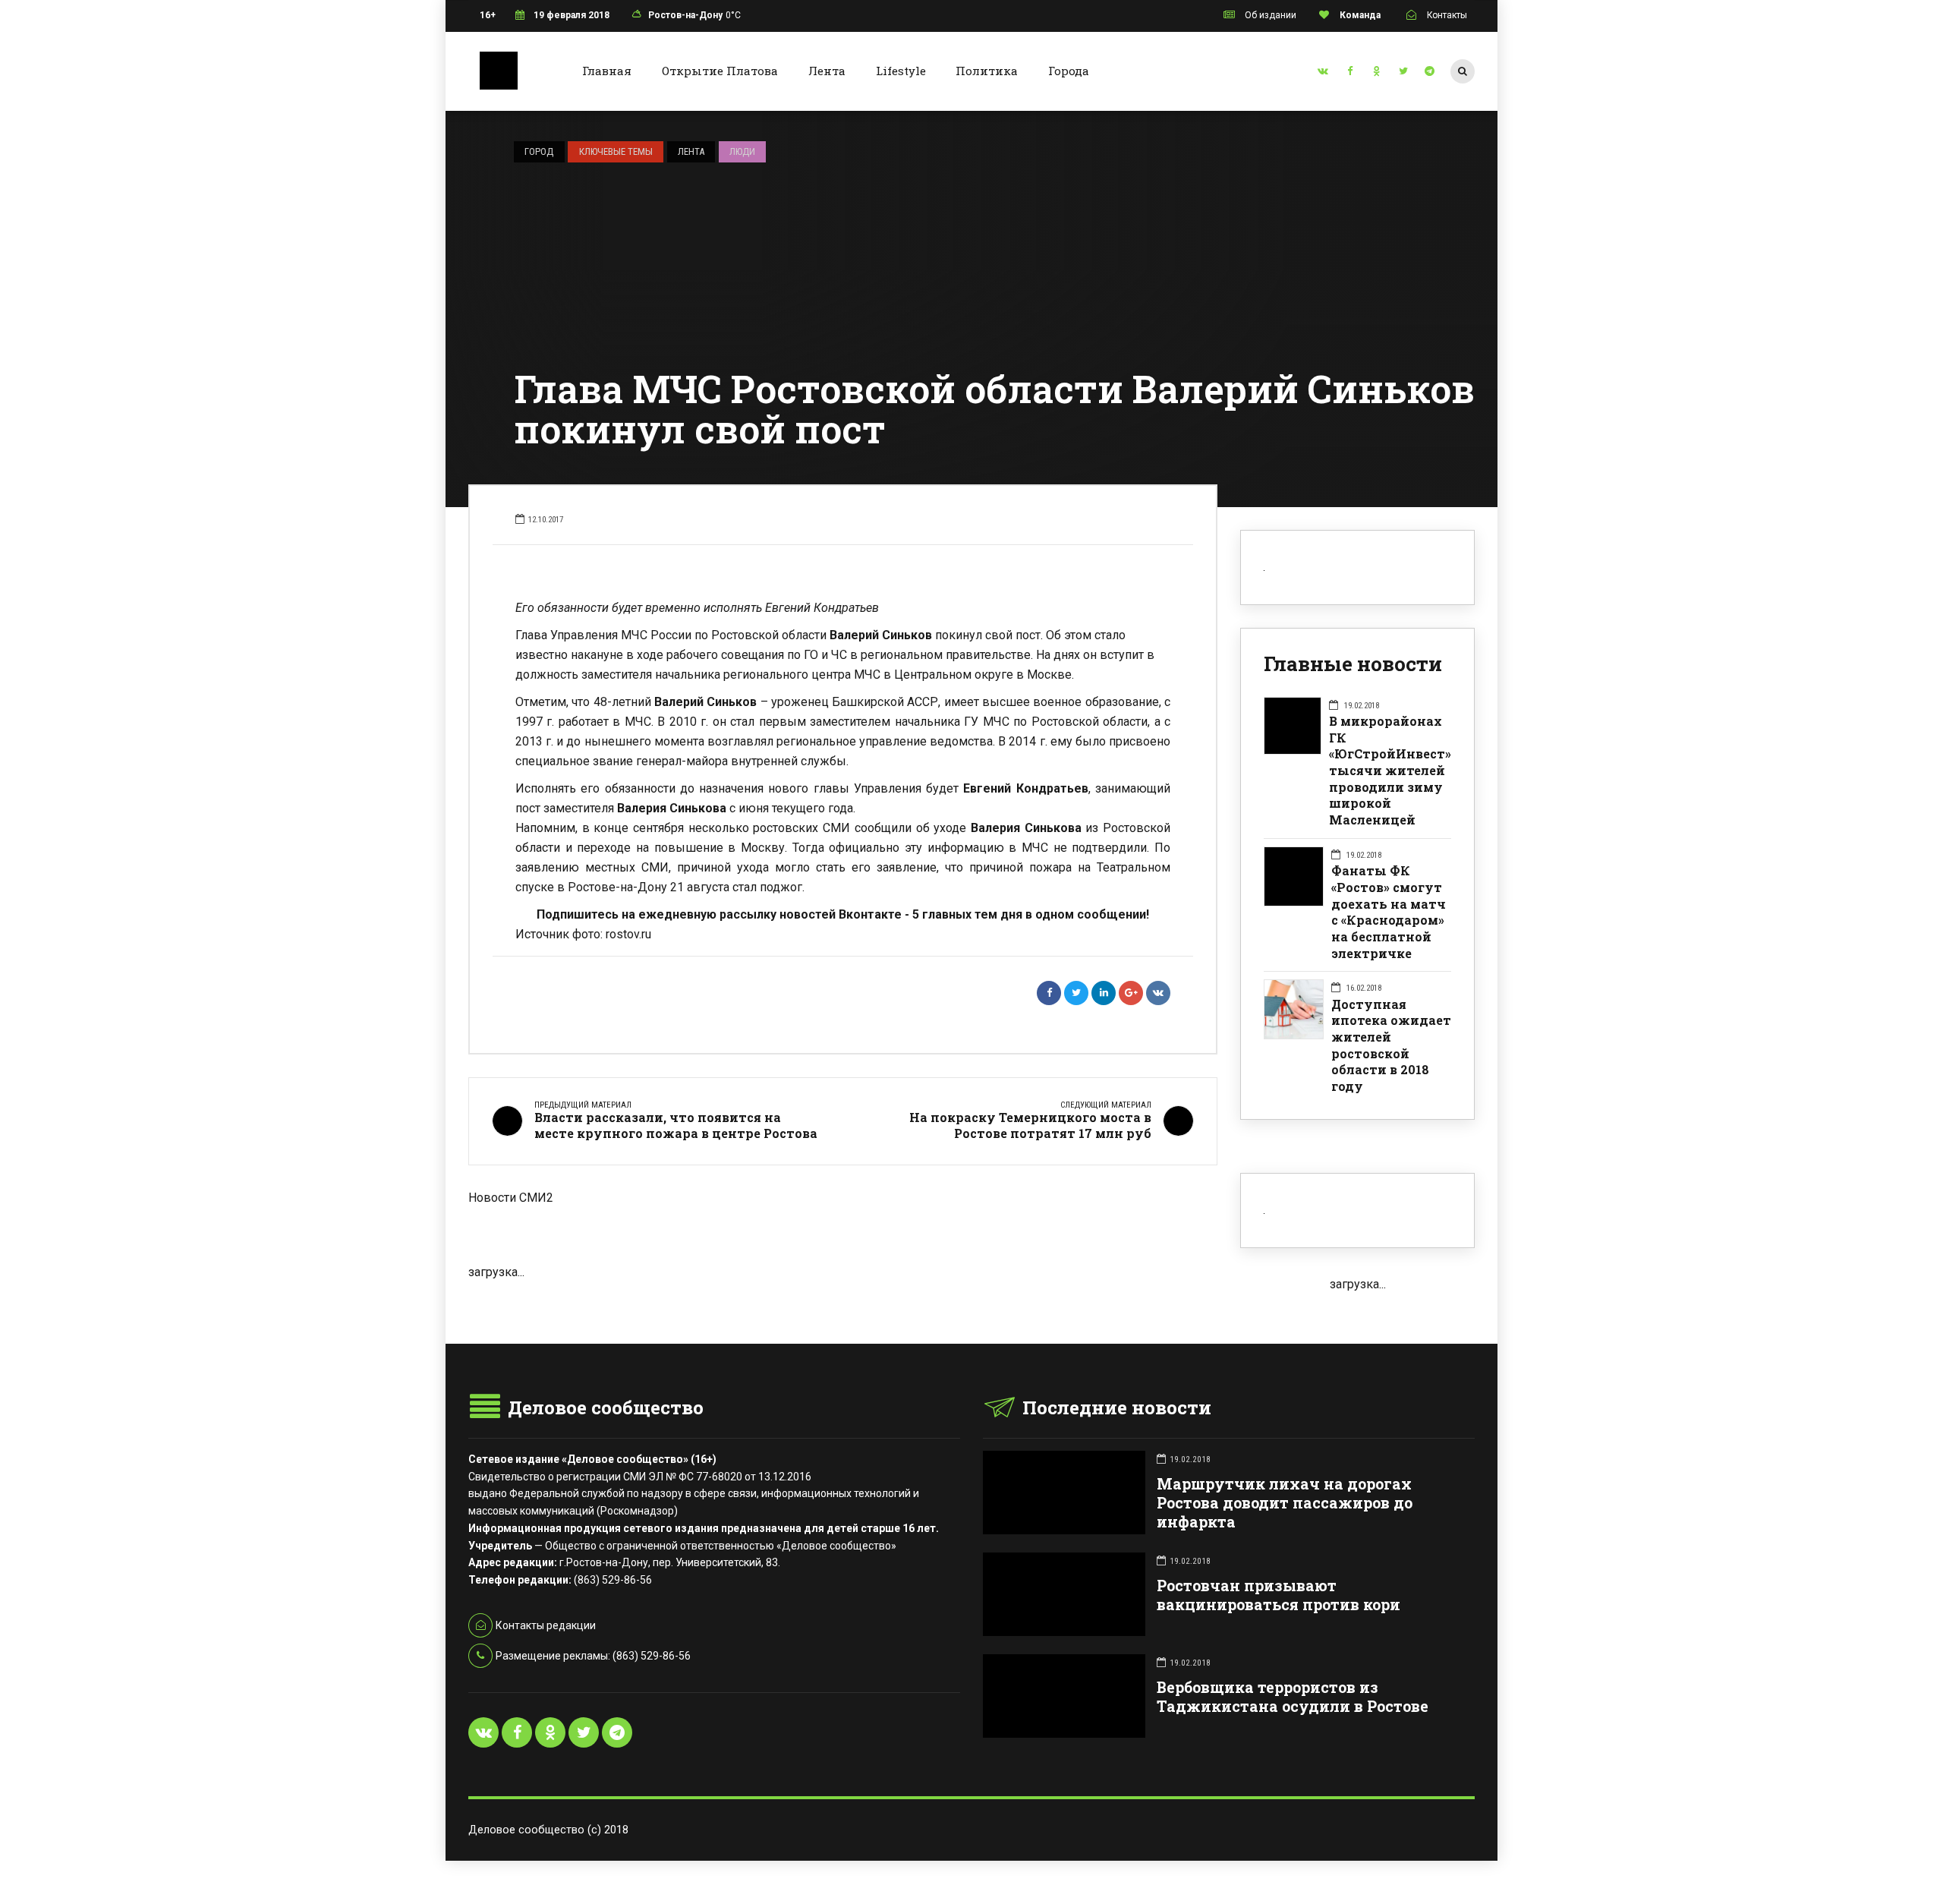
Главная (607, 71)
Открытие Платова (720, 71)
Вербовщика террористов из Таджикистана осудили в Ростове (1293, 1697)
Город (539, 151)
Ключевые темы (616, 151)
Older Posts (843, 1306)
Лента (827, 71)
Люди (742, 151)
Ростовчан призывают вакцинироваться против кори (1279, 1595)
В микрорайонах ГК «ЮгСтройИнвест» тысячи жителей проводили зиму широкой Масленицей (1390, 770)
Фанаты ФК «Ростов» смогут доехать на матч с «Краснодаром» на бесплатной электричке (1389, 911)
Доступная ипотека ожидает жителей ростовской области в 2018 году (1391, 1045)
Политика (987, 71)
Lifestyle (901, 71)
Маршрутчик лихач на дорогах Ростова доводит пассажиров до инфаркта (1285, 1503)
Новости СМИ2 (511, 1198)
